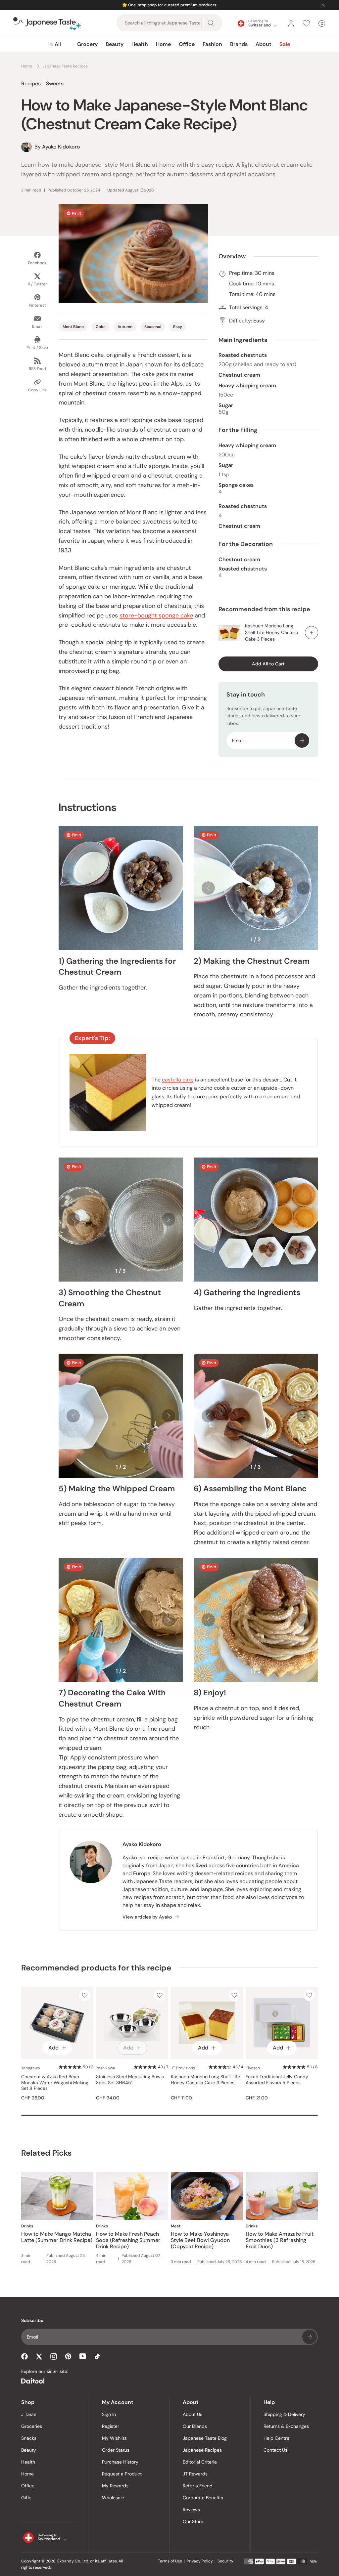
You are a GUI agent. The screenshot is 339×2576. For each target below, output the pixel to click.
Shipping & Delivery (284, 2414)
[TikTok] (97, 2356)
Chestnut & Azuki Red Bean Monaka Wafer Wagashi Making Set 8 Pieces (55, 2083)
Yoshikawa (106, 2068)
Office (187, 44)
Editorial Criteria (200, 2462)
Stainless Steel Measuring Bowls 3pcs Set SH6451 (130, 2080)
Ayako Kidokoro (142, 1844)
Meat (176, 2226)
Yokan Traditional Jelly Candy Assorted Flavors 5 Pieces (277, 2080)
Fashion (212, 44)
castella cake (178, 1080)
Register (111, 2426)
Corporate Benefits (203, 2498)
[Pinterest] (68, 2356)
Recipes (31, 84)
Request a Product (122, 2474)
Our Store (193, 2521)
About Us (193, 2414)
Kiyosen (253, 2068)
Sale (285, 44)
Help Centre (276, 2438)
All (58, 44)
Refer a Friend (198, 2486)
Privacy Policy (200, 2561)
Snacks (29, 2438)
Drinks (27, 2226)
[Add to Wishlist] (85, 1995)
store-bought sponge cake (156, 615)
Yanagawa (31, 2068)
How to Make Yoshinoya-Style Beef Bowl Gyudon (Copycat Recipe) (201, 2240)
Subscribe (302, 740)
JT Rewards (195, 2474)
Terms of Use (170, 2561)
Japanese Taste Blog (205, 2438)
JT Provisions (183, 2068)
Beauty (115, 44)
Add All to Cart (268, 664)
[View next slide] (303, 888)
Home (163, 44)
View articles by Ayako (147, 1917)
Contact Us (275, 2450)
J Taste (29, 2414)
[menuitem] (55, 44)
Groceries (32, 2426)
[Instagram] (54, 2356)
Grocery (87, 44)
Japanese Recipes (202, 2450)
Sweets (55, 84)
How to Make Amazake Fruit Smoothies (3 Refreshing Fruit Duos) (280, 2240)
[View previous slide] (208, 888)
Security (225, 2561)
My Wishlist (114, 2438)
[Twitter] (39, 2356)
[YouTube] (83, 2356)
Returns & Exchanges (286, 2426)
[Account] (291, 23)
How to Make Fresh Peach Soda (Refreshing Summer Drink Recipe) (128, 2240)
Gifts (26, 2498)
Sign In (109, 2414)
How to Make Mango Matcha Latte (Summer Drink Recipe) (57, 2237)
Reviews (191, 2510)
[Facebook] (24, 2356)
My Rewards (115, 2486)
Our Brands (195, 2426)
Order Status (116, 2450)
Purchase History (120, 2462)
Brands (239, 44)
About (264, 44)
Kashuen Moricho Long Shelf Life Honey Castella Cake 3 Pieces (272, 632)
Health (140, 44)
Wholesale (113, 2498)
